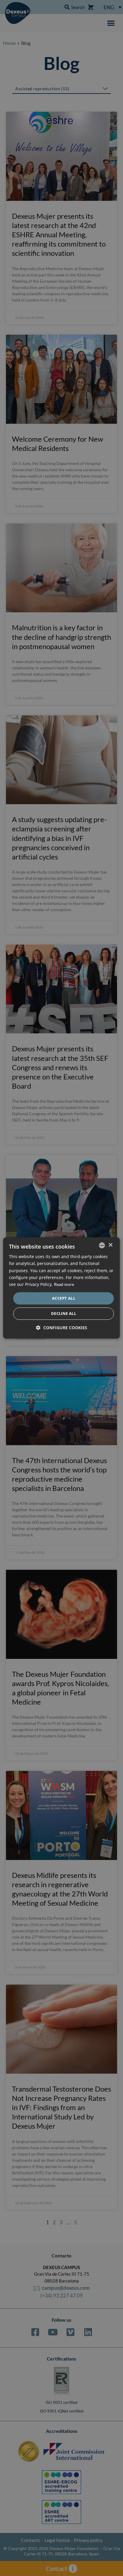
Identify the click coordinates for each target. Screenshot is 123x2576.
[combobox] (102, 1245)
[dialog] (61, 1288)
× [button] (110, 1245)
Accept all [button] (64, 1298)
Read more (64, 1284)
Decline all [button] (64, 1314)
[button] (62, 1328)
